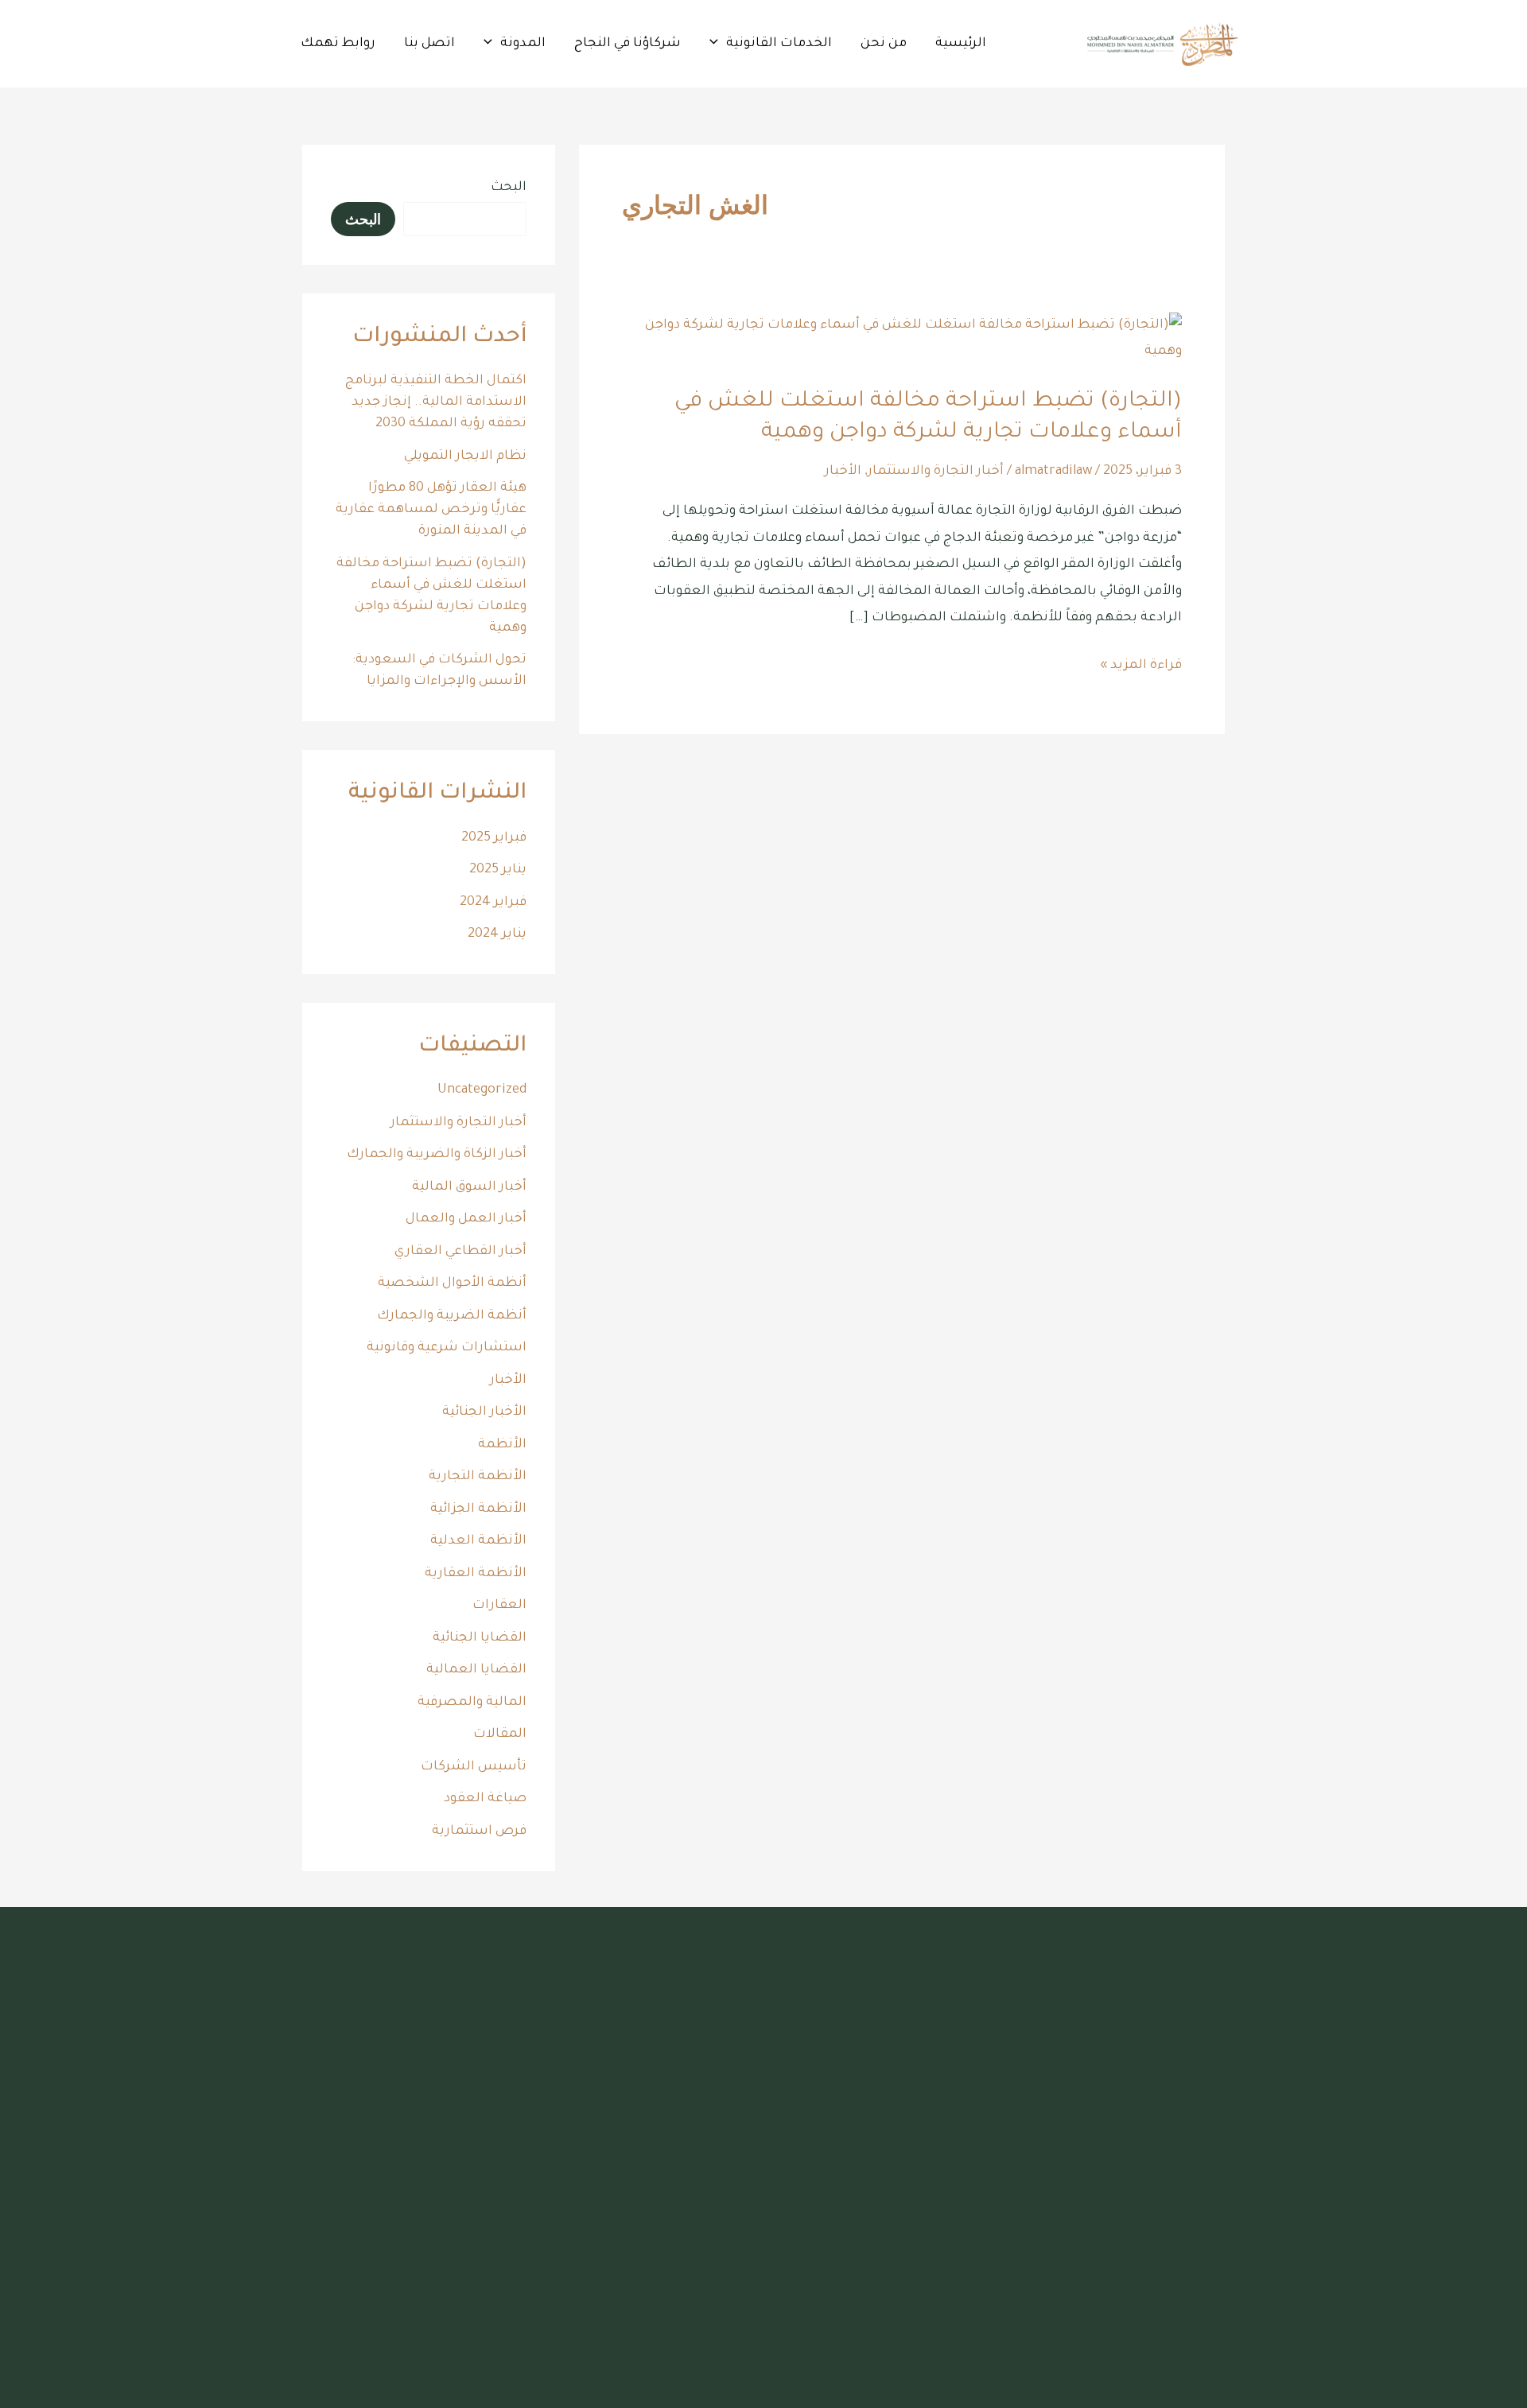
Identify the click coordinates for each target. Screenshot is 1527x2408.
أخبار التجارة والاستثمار (936, 472)
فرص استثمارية (479, 1831)
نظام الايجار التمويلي (465, 456)
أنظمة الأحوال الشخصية (452, 1284)
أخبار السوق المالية (469, 1187)
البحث (509, 188)
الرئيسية (961, 44)
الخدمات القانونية (779, 44)
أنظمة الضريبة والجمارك (452, 1316)
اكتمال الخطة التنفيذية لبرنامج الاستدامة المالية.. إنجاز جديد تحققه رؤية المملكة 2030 (436, 402)
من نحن (884, 44)
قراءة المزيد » (1141, 663)
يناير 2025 (498, 870)
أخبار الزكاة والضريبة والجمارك (437, 1155)
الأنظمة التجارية (478, 1477)
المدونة (523, 44)
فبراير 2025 (494, 838)
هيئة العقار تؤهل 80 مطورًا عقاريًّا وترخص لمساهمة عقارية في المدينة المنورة (431, 510)
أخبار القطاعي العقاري (460, 1252)
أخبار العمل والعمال (466, 1219)
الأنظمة (502, 1445)
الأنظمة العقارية (476, 1574)
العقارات (499, 1606)
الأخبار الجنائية (484, 1412)
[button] (718, 44)
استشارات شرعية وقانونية (447, 1348)
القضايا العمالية (476, 1670)
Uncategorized (482, 1090)
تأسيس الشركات (474, 1767)
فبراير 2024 (493, 903)
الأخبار (843, 472)
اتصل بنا (429, 44)
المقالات (500, 1734)
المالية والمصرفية (472, 1703)
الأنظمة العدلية (478, 1541)
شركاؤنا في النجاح (628, 44)
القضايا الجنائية (480, 1638)
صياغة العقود (485, 1799)
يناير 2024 (497, 934)
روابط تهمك (338, 44)
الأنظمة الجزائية (478, 1509)
